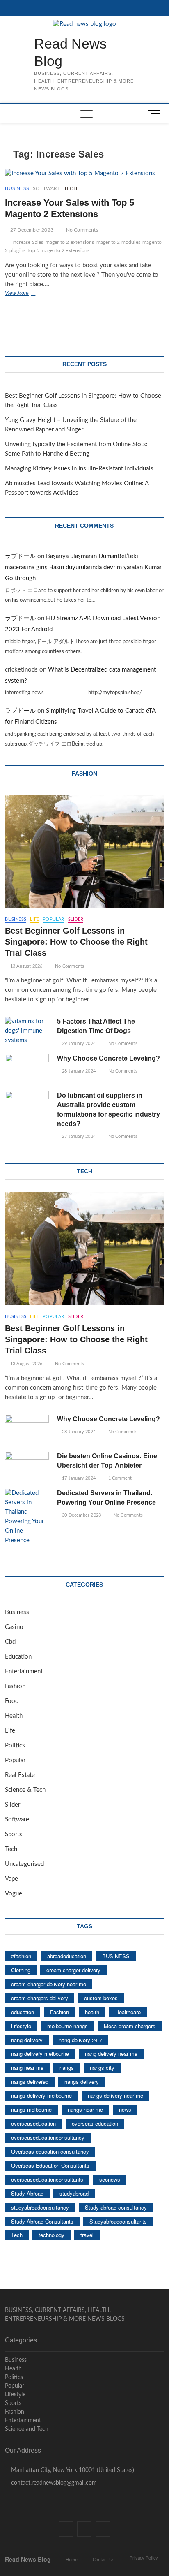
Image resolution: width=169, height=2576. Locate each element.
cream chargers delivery (40, 1998)
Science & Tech (25, 1790)
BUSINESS (116, 1956)
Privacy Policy (144, 2558)
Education (18, 1657)
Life (34, 919)
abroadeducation (67, 1956)
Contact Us (104, 2560)
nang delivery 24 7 (80, 2040)
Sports (14, 1834)
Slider (76, 919)
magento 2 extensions (70, 242)
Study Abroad (27, 2193)
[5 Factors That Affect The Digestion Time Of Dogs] (27, 1031)
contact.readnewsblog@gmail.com (53, 2483)
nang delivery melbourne (40, 2054)
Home (72, 2560)
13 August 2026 (26, 966)
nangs (67, 2068)
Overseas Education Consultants (50, 2165)
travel (87, 2235)
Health (14, 1716)
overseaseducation (33, 2123)
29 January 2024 (78, 1044)
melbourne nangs (67, 2026)
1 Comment (119, 1478)
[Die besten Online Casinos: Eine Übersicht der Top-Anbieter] (27, 1467)
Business (17, 188)
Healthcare (128, 2012)
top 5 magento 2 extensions (58, 250)
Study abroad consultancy (116, 2207)
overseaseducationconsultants (47, 2179)
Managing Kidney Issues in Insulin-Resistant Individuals (79, 469)
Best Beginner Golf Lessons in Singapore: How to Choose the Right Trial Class (76, 942)
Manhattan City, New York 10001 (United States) (72, 2470)
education (23, 2012)
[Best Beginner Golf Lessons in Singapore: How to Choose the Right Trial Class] (84, 851)
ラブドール (20, 556)
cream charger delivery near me (49, 1984)
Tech (71, 188)
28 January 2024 (78, 1071)
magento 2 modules (118, 242)
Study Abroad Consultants (42, 2221)
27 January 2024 (78, 1136)
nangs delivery (82, 2081)
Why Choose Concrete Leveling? (108, 1058)
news (125, 2109)
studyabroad (74, 2193)
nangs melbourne (31, 2109)
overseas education (95, 2123)
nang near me (27, 2068)
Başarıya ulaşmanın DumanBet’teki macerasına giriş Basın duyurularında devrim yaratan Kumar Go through (83, 567)
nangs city (102, 2068)
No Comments (81, 230)
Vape (11, 1879)
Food (12, 1701)
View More (29, 294)
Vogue (14, 1894)
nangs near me (85, 2109)
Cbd (10, 1642)
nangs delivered (30, 2081)
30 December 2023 (81, 1515)
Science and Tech (27, 2429)
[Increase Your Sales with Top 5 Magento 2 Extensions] (84, 174)
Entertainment (24, 1671)
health (92, 2012)
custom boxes (101, 1998)
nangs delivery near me (115, 2095)
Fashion (15, 1686)
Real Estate (20, 1775)
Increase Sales (28, 242)
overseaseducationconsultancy (48, 2137)
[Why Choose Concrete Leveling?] (27, 1069)
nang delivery (27, 2040)
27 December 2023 (31, 230)
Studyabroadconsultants (118, 2221)
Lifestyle (21, 2026)
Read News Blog (70, 52)
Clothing (21, 1970)
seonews (110, 2179)
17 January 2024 (78, 1478)
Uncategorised (24, 1864)
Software (47, 188)
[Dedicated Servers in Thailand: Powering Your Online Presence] (27, 1517)
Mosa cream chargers (130, 2026)
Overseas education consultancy (50, 2151)
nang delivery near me (111, 2054)
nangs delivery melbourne (41, 2095)
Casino (14, 1627)
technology (51, 2235)
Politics (15, 1746)
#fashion (21, 1956)
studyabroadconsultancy (40, 2207)
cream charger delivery (73, 1970)
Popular (53, 919)
